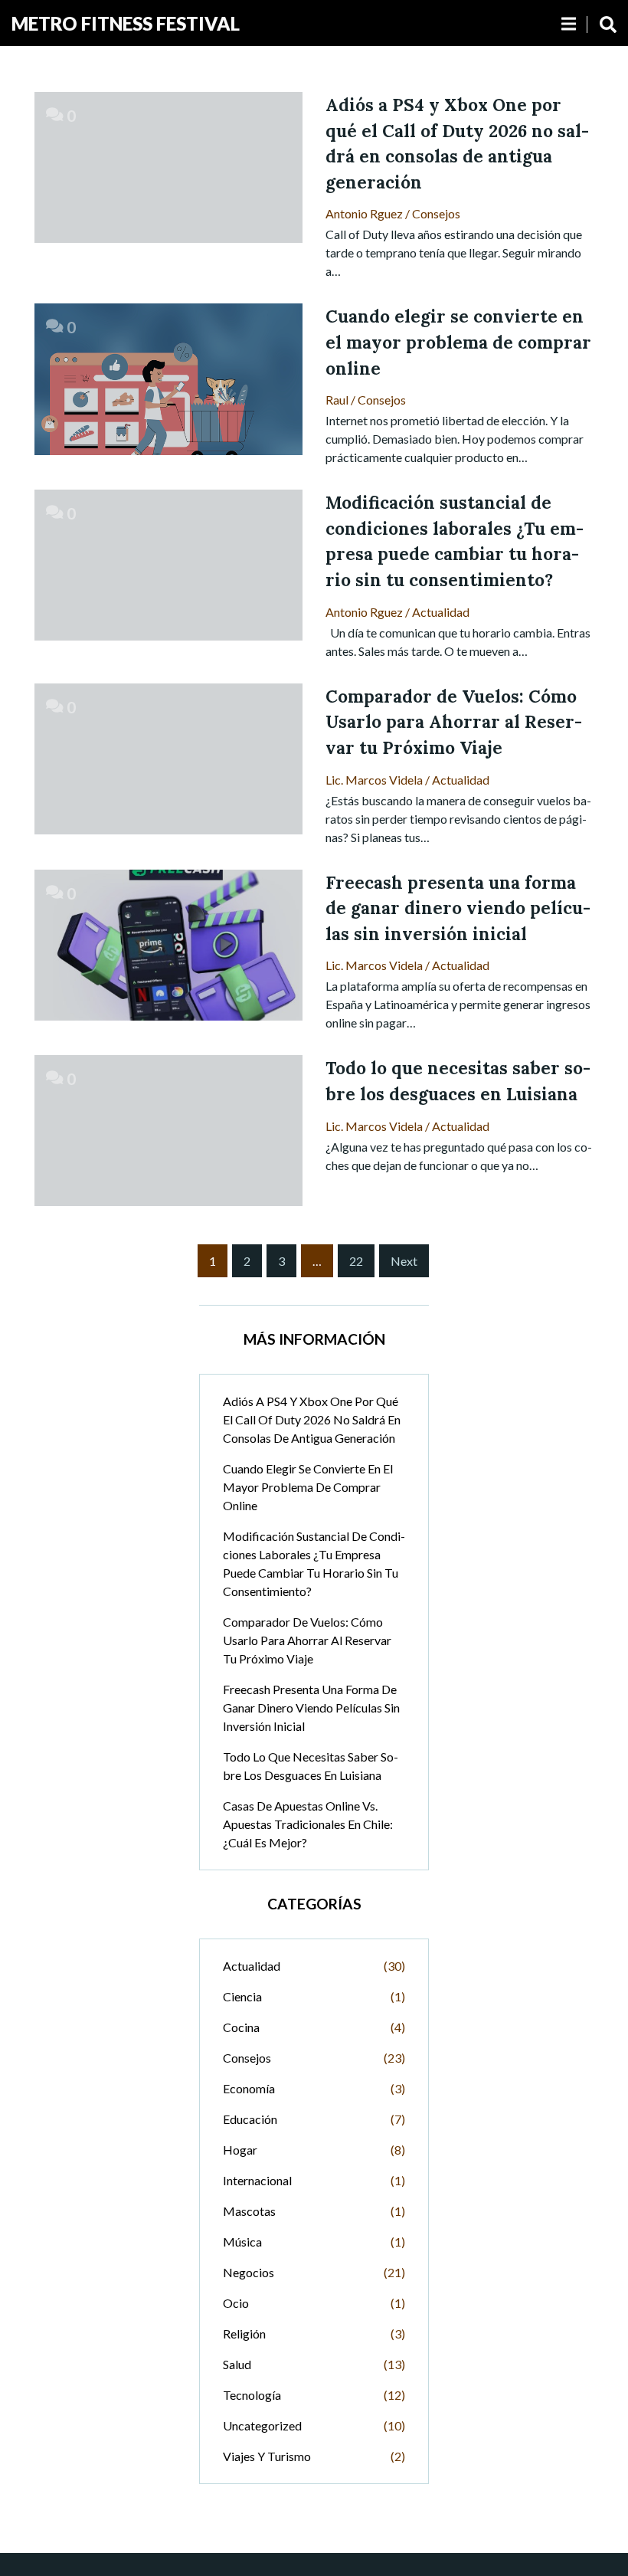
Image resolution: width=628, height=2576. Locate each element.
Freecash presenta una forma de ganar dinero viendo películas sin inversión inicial (311, 1708)
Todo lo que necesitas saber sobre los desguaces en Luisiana (311, 1766)
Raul (337, 400)
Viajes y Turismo (267, 2456)
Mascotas (249, 2211)
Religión (244, 2333)
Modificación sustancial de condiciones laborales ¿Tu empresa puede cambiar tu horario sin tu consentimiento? (314, 1563)
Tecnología (252, 2395)
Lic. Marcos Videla (374, 780)
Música (242, 2242)
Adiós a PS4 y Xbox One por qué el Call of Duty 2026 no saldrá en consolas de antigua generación (312, 1419)
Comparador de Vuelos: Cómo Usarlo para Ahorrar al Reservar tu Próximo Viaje (307, 1640)
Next (404, 1261)
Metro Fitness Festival (126, 23)
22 (356, 1261)
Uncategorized (262, 2425)
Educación (250, 2119)
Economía (249, 2088)
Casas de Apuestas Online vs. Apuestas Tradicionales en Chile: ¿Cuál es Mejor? (308, 1824)
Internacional (257, 2180)
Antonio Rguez (364, 213)
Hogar (240, 2150)
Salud (237, 2364)
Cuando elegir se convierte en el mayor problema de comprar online (308, 1487)
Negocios (249, 2272)
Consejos (436, 213)
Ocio (236, 2303)
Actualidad (441, 612)
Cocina (241, 2027)
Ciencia (242, 1996)
